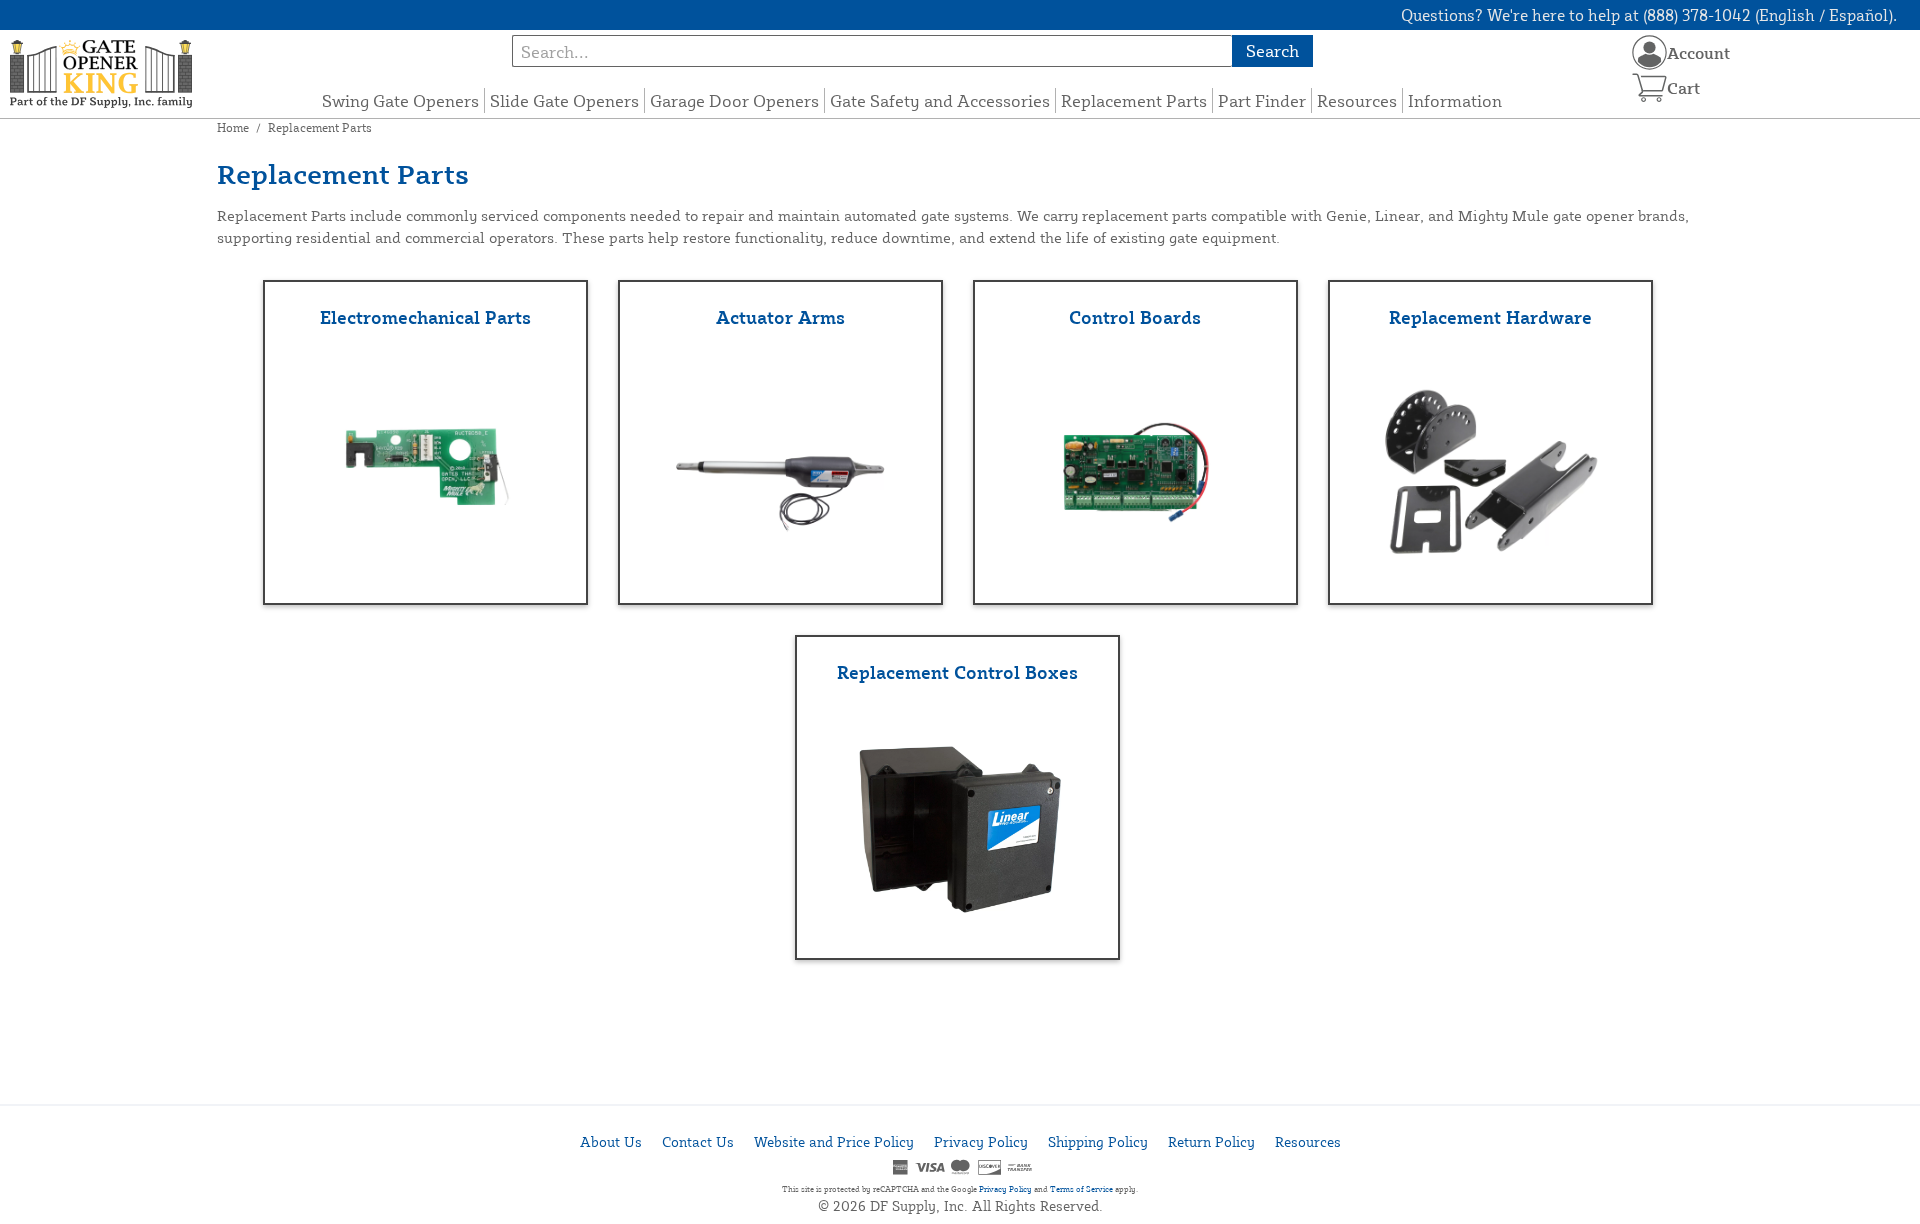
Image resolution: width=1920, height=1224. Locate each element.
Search (1272, 50)
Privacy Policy (981, 1141)
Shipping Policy (1098, 1141)
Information (1455, 100)
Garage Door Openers (734, 100)
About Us (611, 1141)
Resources (1357, 100)
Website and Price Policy (834, 1141)
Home (233, 127)
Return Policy (1211, 1141)
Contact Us (698, 1141)
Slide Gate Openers (564, 100)
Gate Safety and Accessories (940, 100)
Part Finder (1262, 100)
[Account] (1649, 52)
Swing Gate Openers (400, 100)
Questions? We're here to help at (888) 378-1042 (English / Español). (1649, 15)
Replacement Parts (1134, 100)
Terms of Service (1081, 1189)
